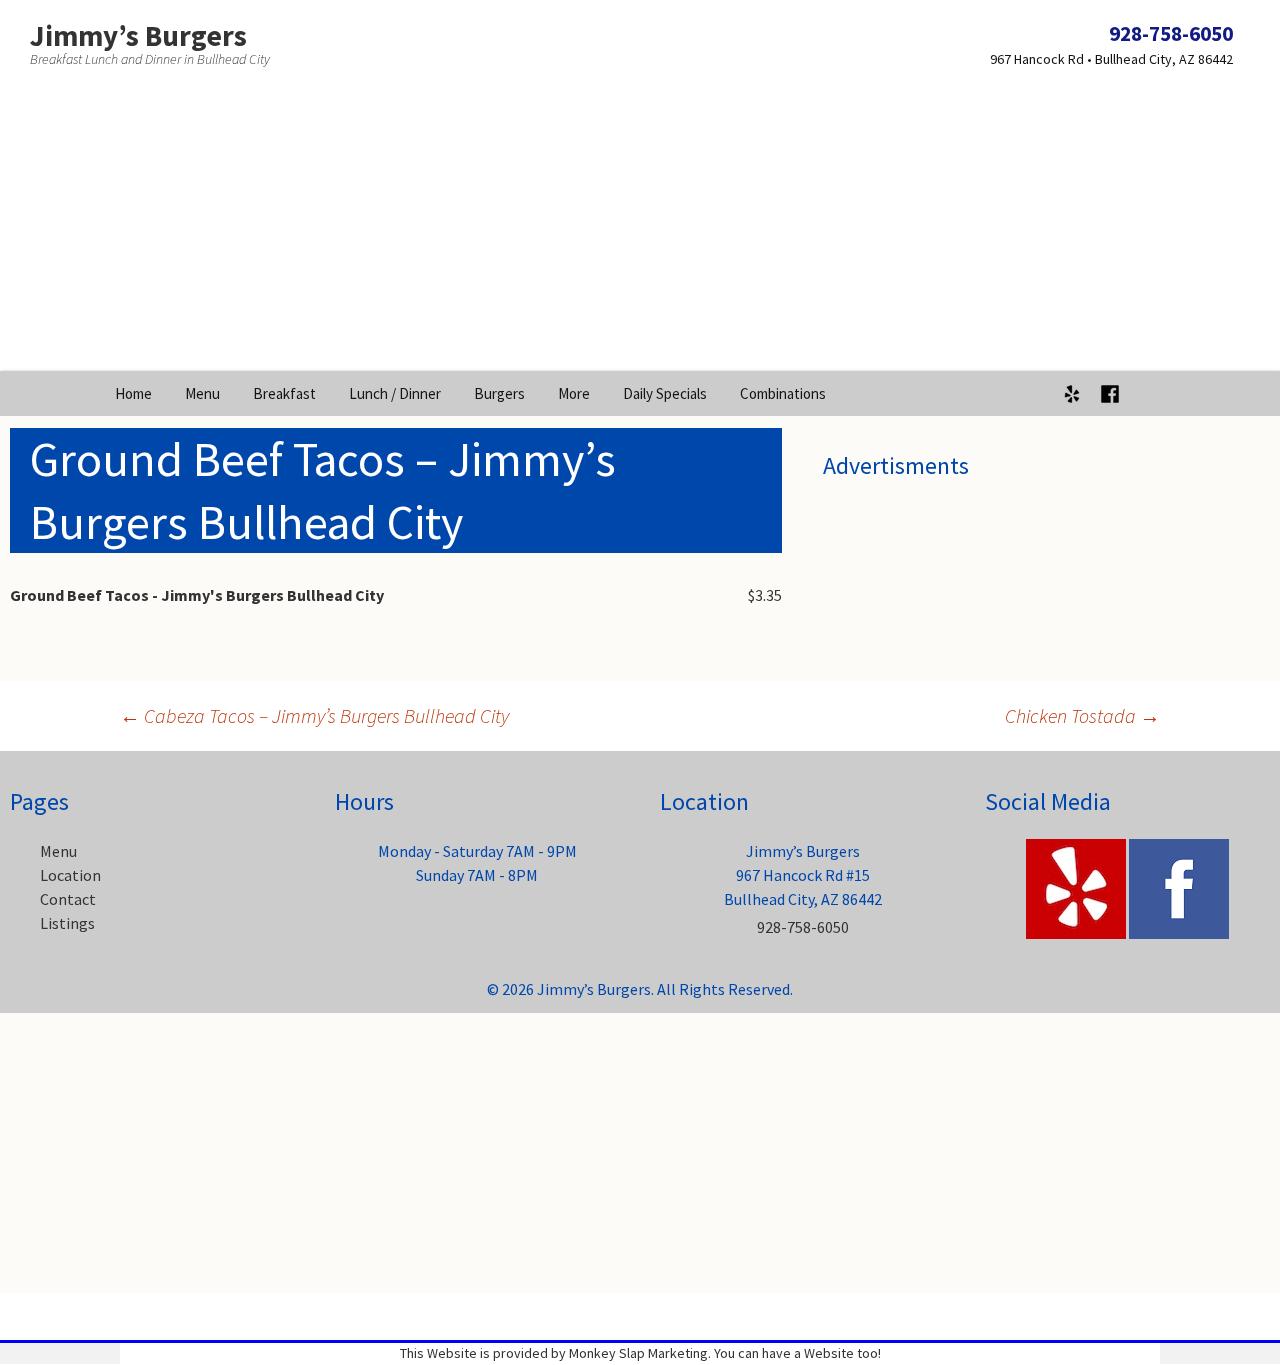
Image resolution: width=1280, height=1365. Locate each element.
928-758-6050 (1171, 33)
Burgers (499, 393)
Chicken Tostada (1082, 715)
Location (70, 875)
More (574, 393)
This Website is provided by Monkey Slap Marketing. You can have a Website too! (640, 1353)
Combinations (783, 393)
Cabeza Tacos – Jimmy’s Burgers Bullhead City (314, 715)
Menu (202, 393)
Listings (67, 923)
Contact (68, 899)
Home (133, 393)
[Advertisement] (640, 231)
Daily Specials (665, 393)
